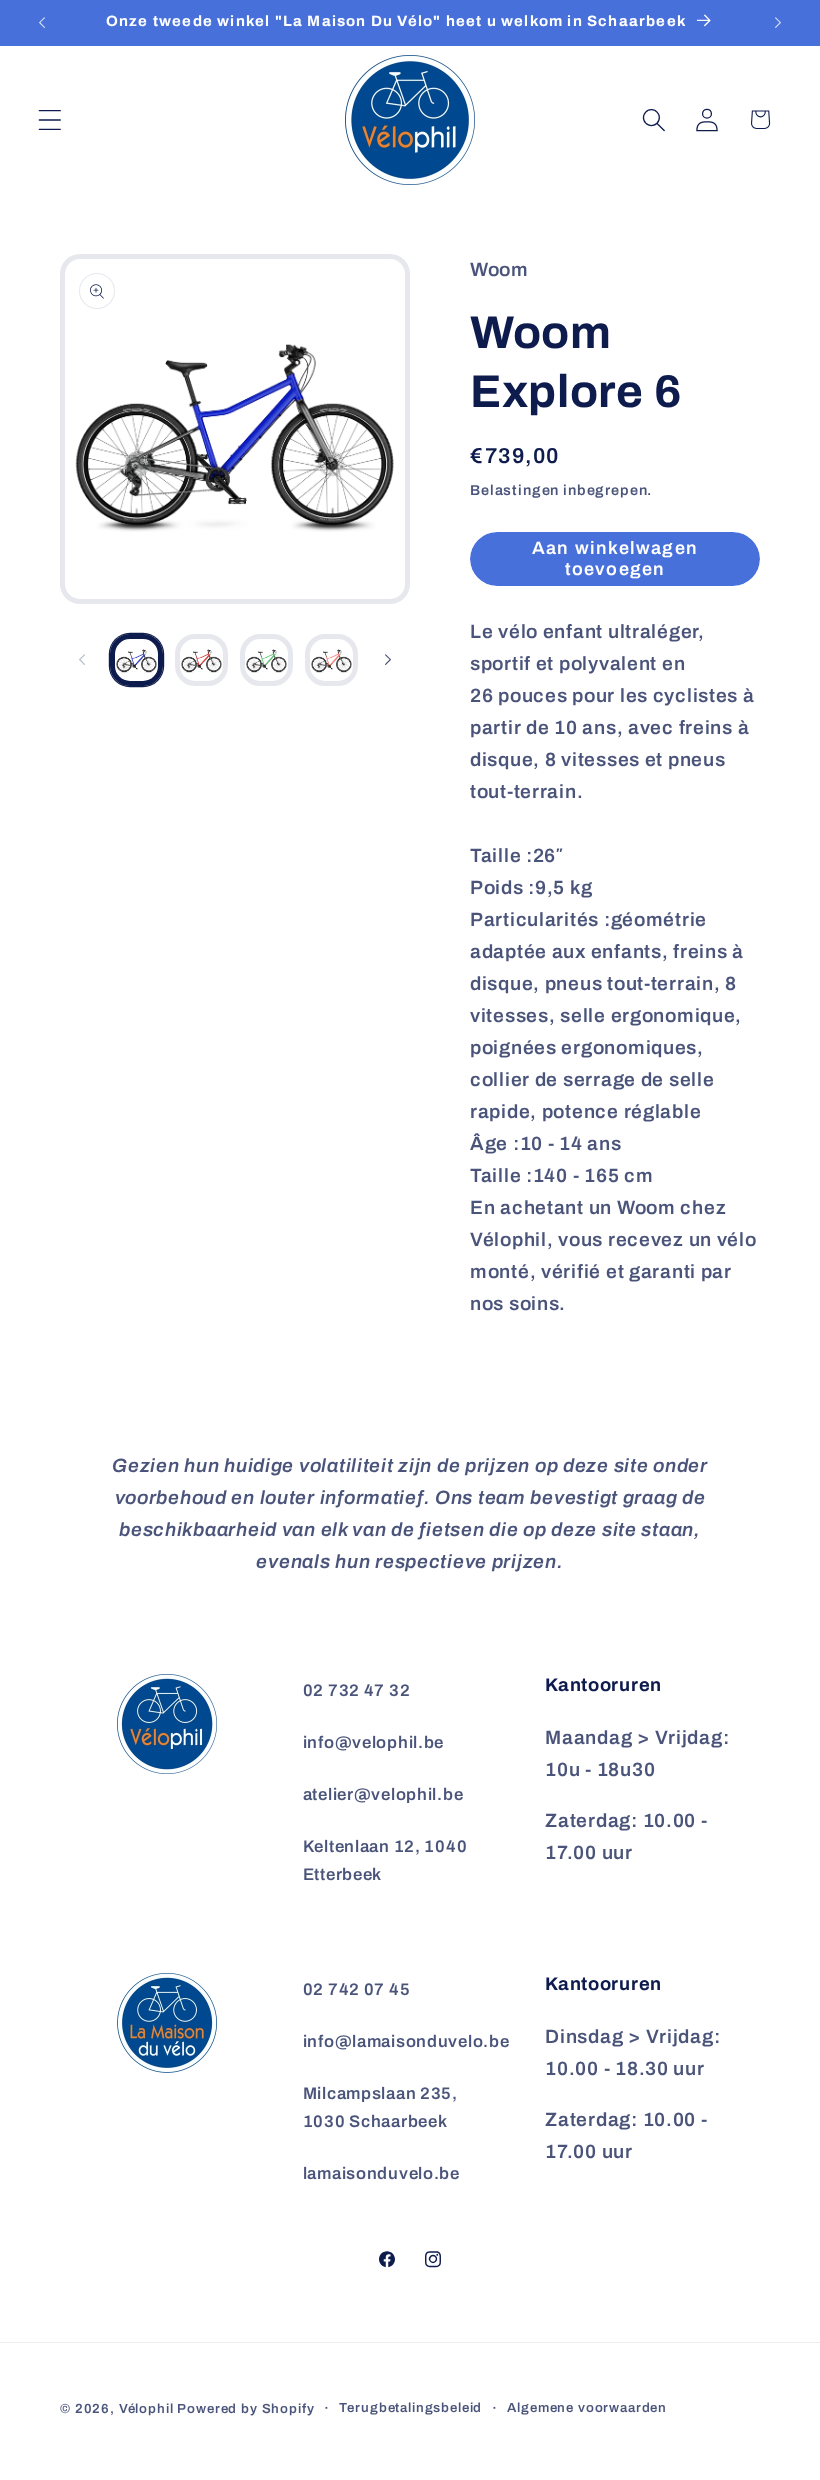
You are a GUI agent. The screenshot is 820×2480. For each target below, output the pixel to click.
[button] (50, 119)
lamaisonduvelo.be (381, 2173)
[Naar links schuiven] (82, 660)
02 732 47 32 (357, 1690)
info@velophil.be (374, 1742)
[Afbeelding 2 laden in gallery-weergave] (201, 660)
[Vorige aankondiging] (42, 23)
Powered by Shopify (245, 2408)
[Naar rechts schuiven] (388, 660)
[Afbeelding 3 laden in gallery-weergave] (266, 660)
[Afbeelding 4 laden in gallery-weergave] (331, 660)
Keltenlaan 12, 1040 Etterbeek (385, 1860)
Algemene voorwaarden (587, 2407)
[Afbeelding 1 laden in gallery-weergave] (136, 660)
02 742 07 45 (357, 1989)
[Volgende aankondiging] (778, 23)
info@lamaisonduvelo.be (406, 2041)
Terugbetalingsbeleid (410, 2407)
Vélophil (146, 2408)
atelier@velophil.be (383, 1794)
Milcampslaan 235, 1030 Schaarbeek (380, 2107)
